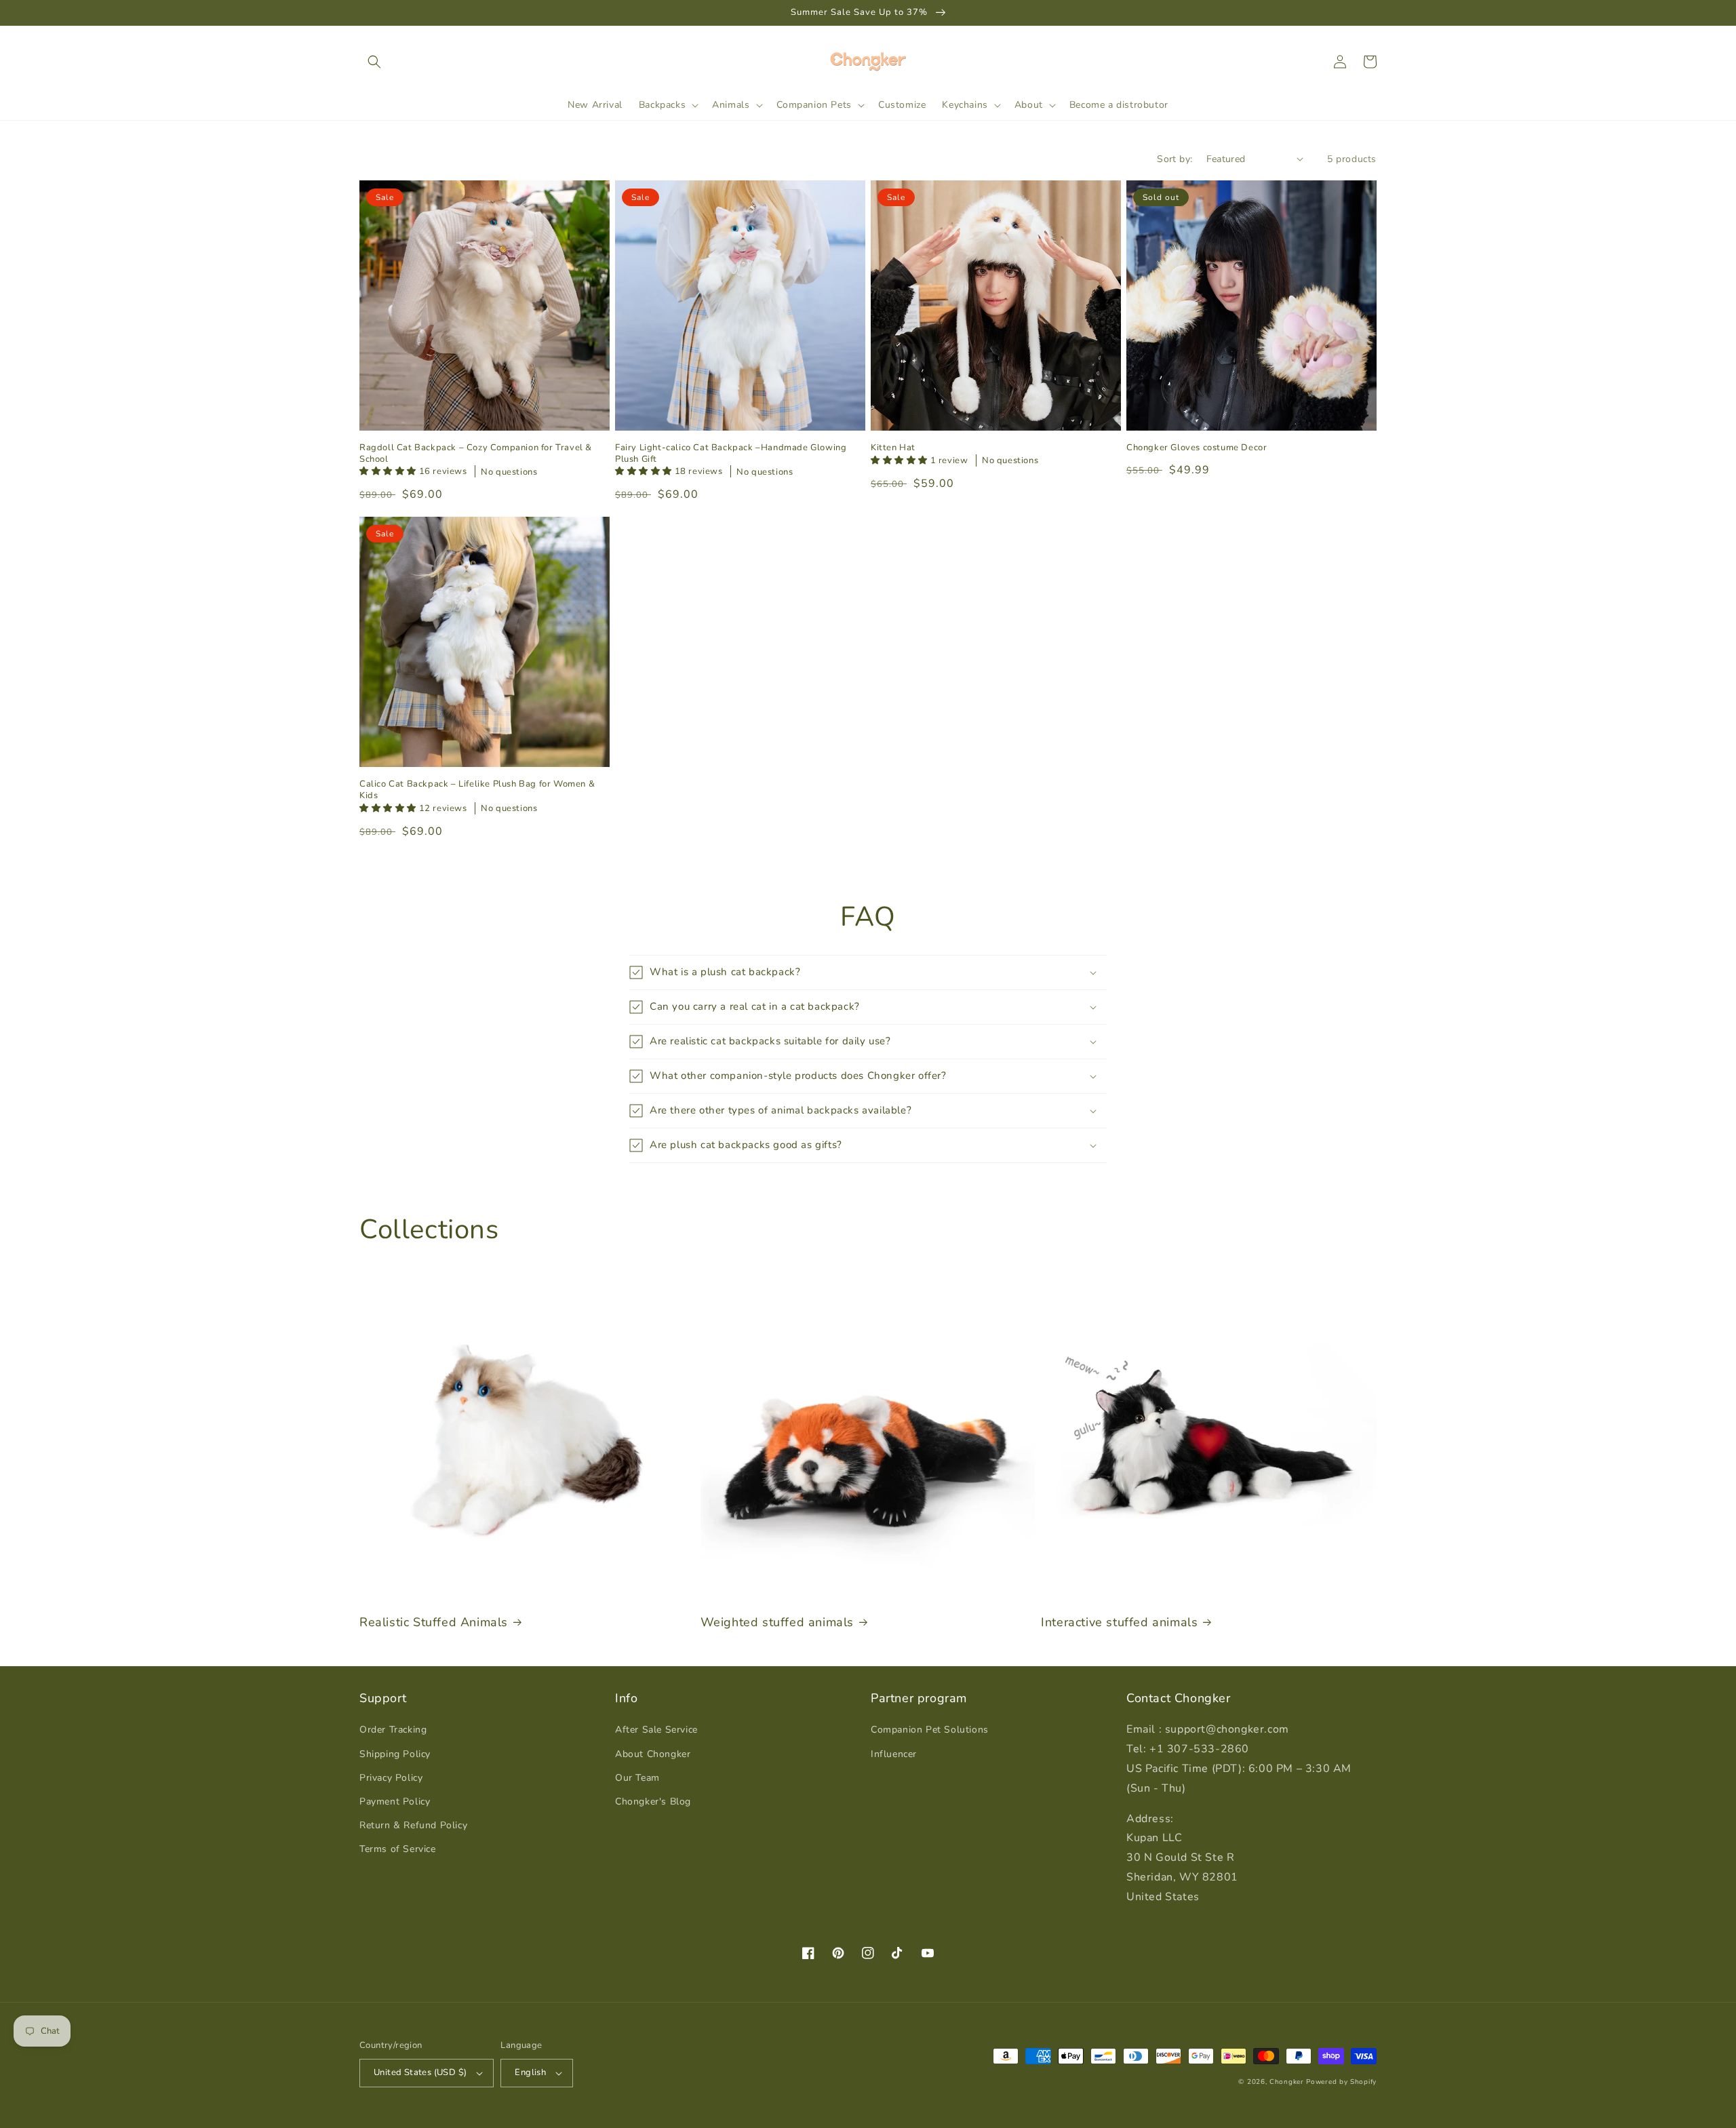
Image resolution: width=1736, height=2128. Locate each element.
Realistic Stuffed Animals (434, 1622)
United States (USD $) (420, 2072)
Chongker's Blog (653, 1801)
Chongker (1287, 2082)
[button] (374, 62)
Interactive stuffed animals (1119, 1622)
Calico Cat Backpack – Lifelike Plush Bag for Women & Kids (477, 790)
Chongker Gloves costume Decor (1197, 448)
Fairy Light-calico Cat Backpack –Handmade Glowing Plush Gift (731, 454)
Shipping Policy (395, 1754)
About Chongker (653, 1754)
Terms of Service (398, 1849)
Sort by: (1175, 159)
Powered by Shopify (1341, 2082)
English (530, 2072)
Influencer (894, 1754)
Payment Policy (395, 1801)
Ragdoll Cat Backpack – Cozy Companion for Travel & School (476, 454)
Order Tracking (393, 1730)
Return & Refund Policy (413, 1825)
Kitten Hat (893, 448)
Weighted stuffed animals (777, 1622)
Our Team (637, 1778)
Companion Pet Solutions (930, 1730)
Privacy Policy (391, 1778)
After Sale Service (656, 1730)
